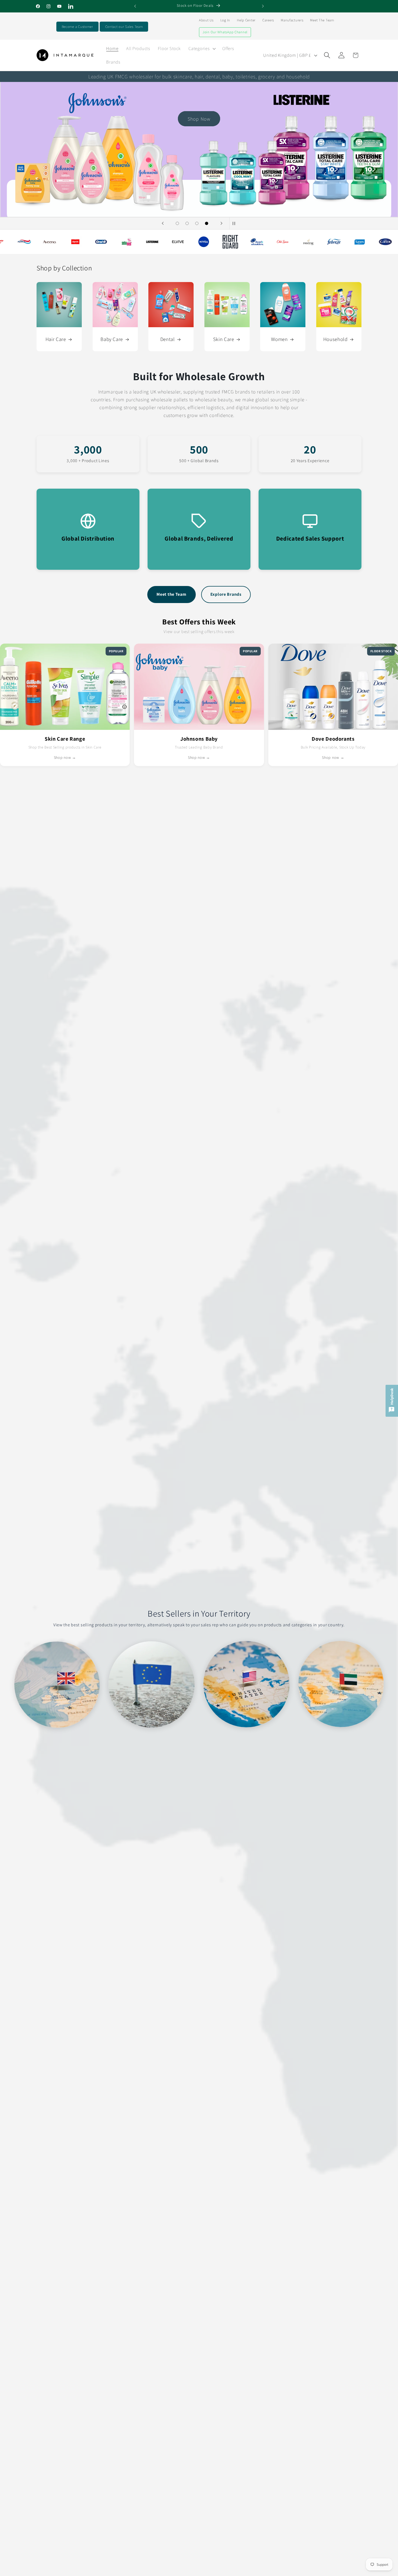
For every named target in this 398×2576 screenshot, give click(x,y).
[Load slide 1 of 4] (177, 223)
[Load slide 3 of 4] (197, 223)
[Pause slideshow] (235, 223)
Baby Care (112, 339)
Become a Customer (77, 27)
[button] (202, 48)
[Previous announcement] (135, 6)
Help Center (246, 20)
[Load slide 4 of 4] (207, 223)
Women (279, 339)
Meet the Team (171, 594)
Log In (225, 20)
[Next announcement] (263, 6)
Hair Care (56, 339)
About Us (206, 20)
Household (335, 339)
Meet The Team (322, 20)
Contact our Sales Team (124, 27)
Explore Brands (226, 594)
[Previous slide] (163, 223)
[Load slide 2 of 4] (187, 223)
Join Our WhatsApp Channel (225, 32)
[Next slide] (221, 223)
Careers (268, 20)
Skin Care (224, 339)
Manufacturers (292, 20)
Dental (168, 339)
